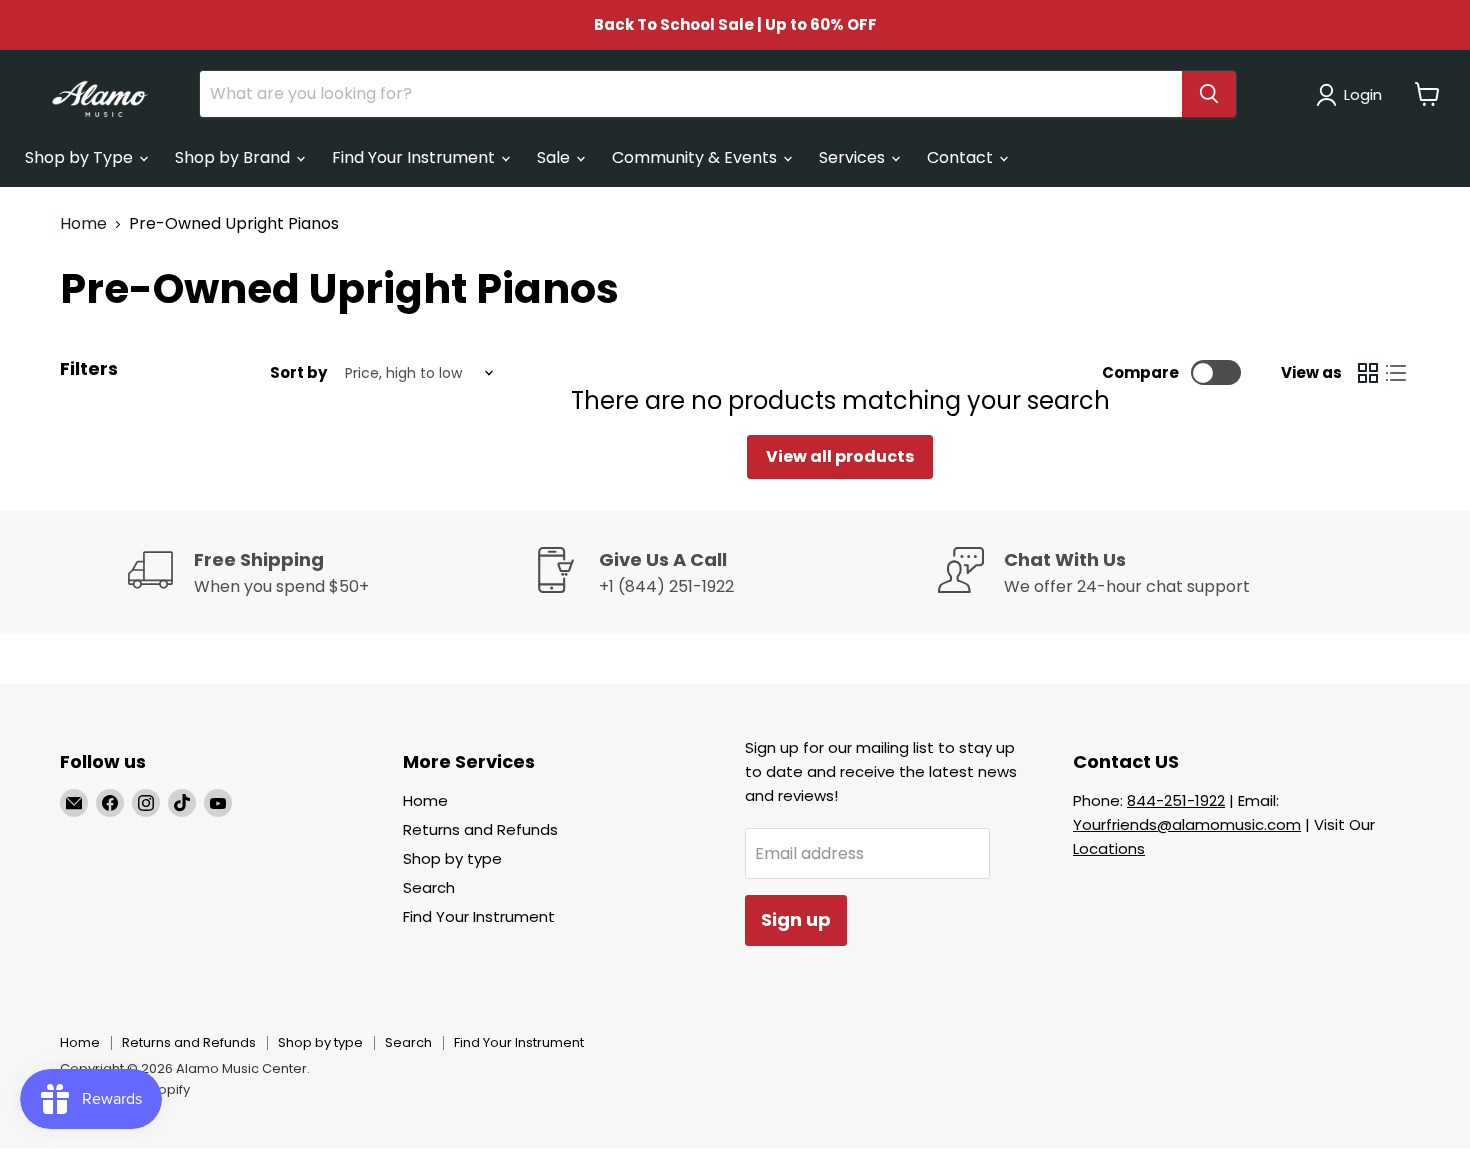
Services (854, 157)
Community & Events (696, 157)
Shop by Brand (234, 157)
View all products (840, 456)
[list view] (1396, 373)
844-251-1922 (1176, 800)
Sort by (298, 372)
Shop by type (452, 858)
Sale (555, 157)
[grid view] (1368, 373)
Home (83, 224)
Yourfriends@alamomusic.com (1187, 824)
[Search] (1209, 94)
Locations (1109, 848)
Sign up (796, 919)
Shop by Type (81, 157)
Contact (962, 157)
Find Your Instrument (415, 157)
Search (429, 887)
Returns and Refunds (480, 829)
